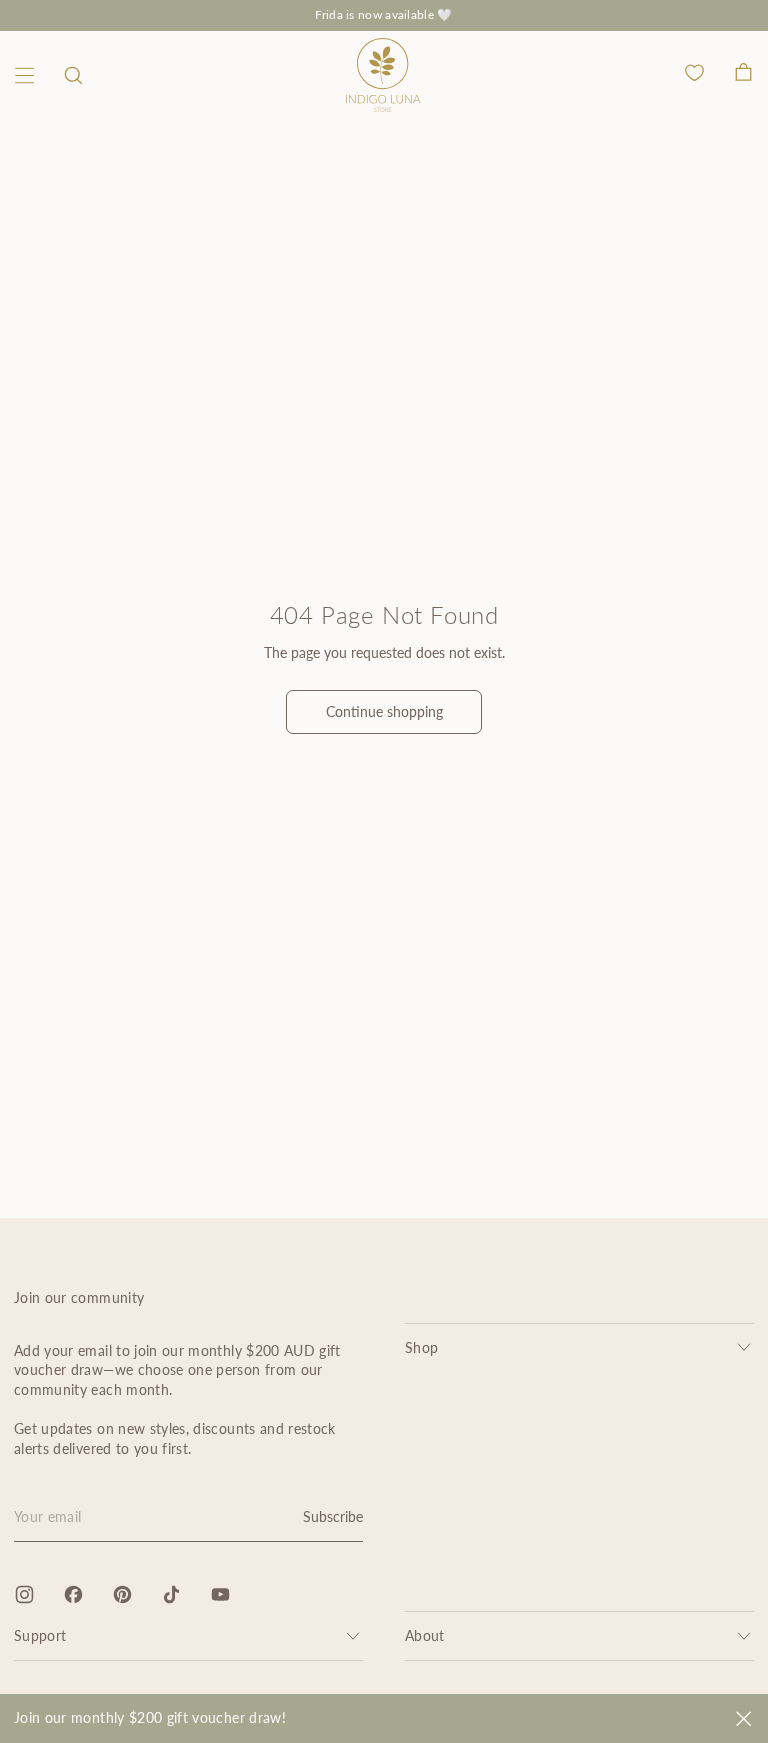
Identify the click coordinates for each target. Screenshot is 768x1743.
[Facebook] (73, 1594)
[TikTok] (171, 1594)
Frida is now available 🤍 (383, 14)
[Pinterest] (122, 1594)
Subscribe (333, 1516)
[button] (73, 75)
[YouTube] (220, 1594)
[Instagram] (24, 1594)
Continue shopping (384, 711)
